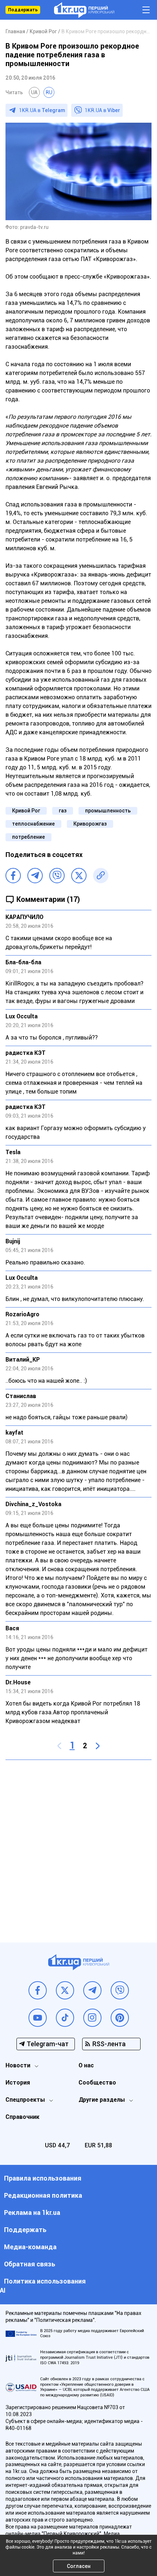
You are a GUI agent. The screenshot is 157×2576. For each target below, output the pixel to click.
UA (34, 92)
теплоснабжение (33, 824)
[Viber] (57, 876)
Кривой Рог (26, 811)
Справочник (22, 2117)
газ (63, 811)
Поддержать (23, 10)
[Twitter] (79, 876)
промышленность (108, 811)
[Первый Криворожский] (84, 10)
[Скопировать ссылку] (101, 876)
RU (49, 92)
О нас (86, 2065)
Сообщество (97, 2083)
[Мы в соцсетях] (38, 1990)
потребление (28, 837)
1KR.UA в (42, 110)
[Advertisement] (78, 1846)
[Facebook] (13, 876)
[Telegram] (35, 876)
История (18, 2083)
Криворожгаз (90, 824)
